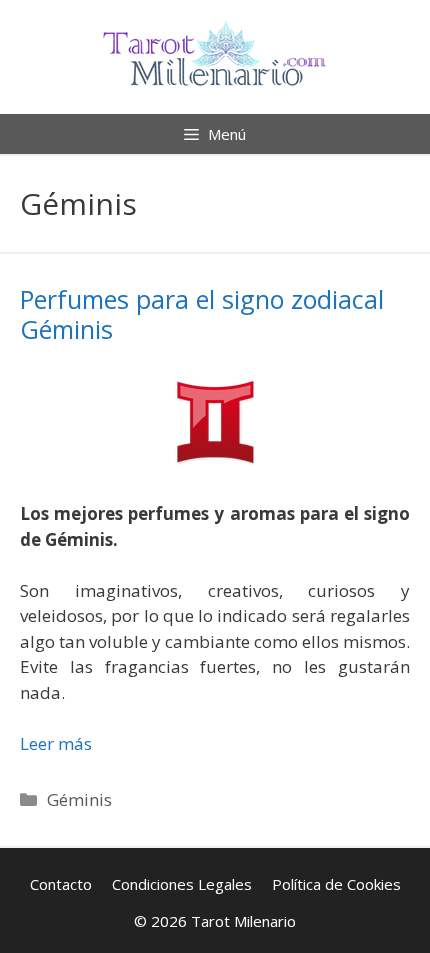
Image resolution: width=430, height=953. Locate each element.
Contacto (61, 884)
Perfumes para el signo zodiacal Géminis (202, 314)
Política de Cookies (336, 884)
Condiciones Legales (182, 884)
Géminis (79, 799)
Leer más (56, 743)
